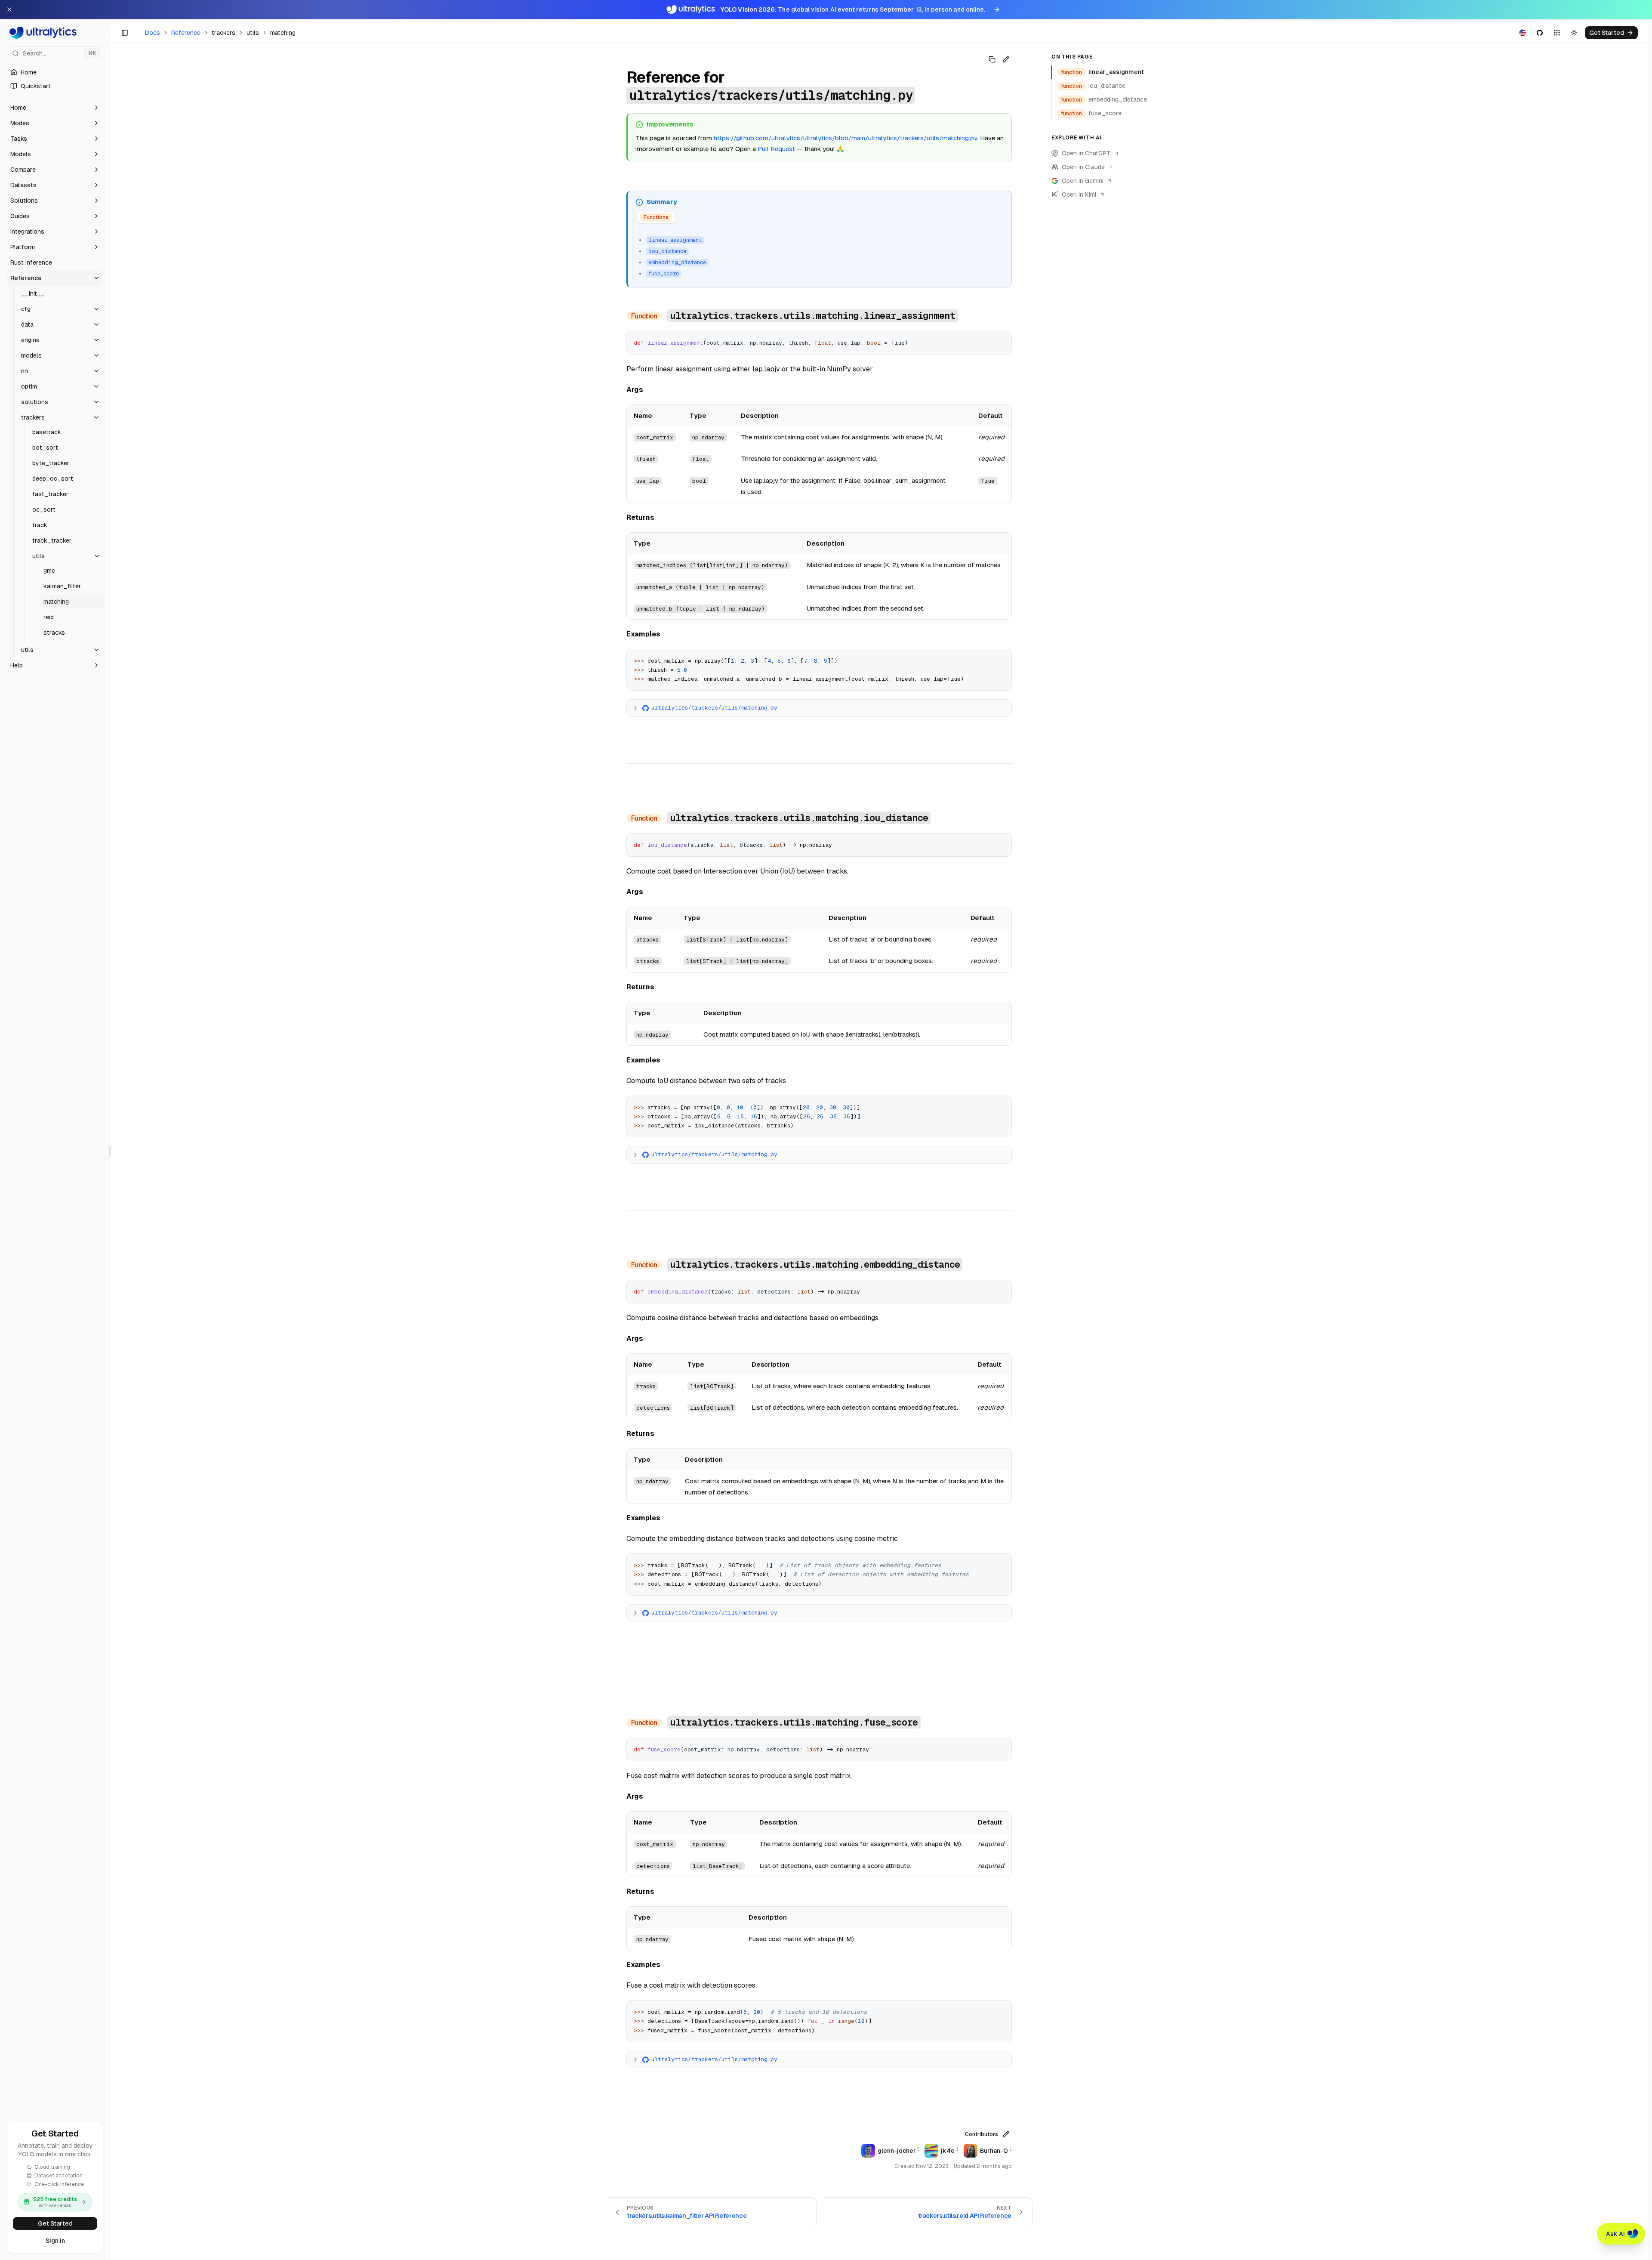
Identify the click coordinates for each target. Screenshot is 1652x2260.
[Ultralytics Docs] (55, 33)
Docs (153, 33)
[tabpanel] (820, 256)
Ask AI (1615, 2234)
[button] (55, 108)
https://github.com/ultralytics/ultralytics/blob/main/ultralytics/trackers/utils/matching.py (845, 138)
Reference (186, 33)
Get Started (55, 2223)
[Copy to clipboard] (1002, 341)
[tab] (656, 218)
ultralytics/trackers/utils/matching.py (714, 708)
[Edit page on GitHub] (1006, 59)
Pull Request (776, 149)
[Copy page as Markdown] (992, 59)
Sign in (55, 2241)
